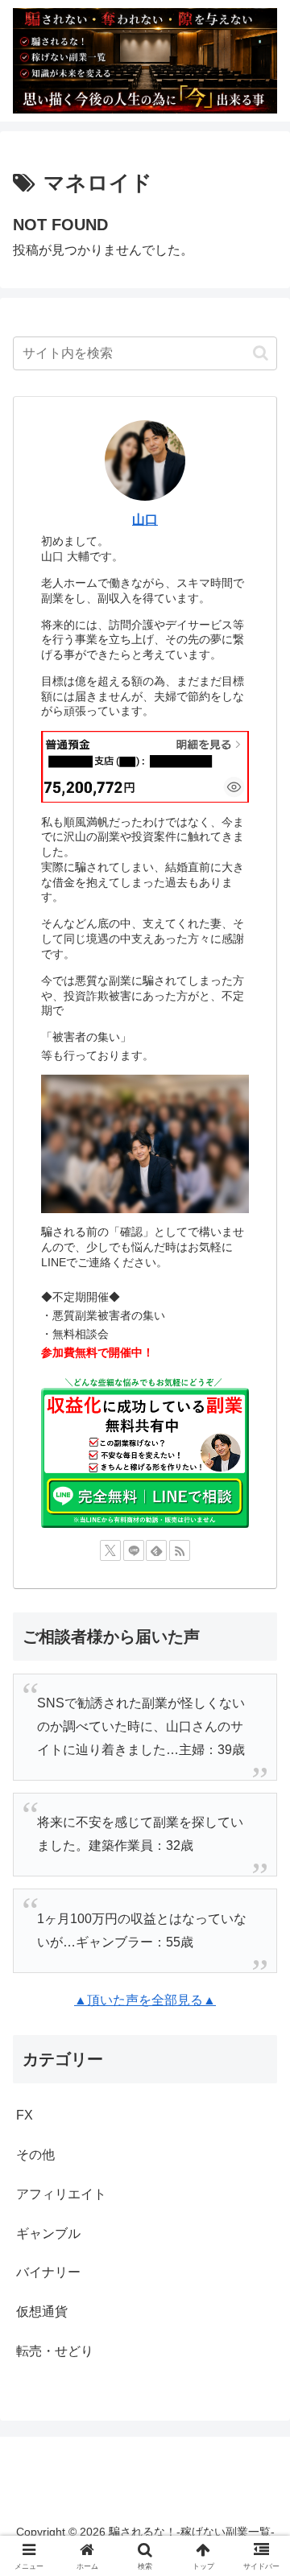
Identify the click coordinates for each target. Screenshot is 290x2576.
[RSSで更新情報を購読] (180, 1550)
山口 (145, 520)
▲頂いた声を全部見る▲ (145, 2000)
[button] (261, 353)
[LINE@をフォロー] (134, 1550)
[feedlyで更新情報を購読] (156, 1550)
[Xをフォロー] (110, 1550)
